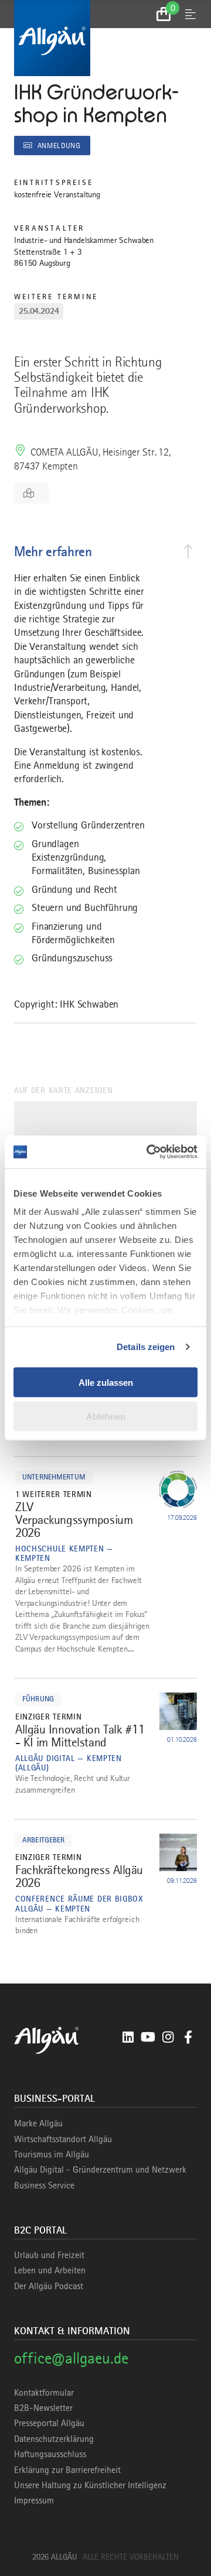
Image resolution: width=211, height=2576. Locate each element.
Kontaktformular (44, 2393)
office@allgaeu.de (71, 2358)
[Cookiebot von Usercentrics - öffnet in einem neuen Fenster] (149, 1152)
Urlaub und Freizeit (49, 2255)
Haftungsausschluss (50, 2454)
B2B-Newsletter (43, 2408)
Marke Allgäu (38, 2123)
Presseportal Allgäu (49, 2423)
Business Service (44, 2186)
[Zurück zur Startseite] (105, 38)
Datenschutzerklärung (54, 2439)
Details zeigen (146, 1347)
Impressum (34, 2500)
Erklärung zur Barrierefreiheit (67, 2470)
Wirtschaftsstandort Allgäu (63, 2139)
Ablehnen (106, 1417)
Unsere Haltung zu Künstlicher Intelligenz (90, 2485)
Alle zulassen (106, 1382)
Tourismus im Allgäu (52, 2154)
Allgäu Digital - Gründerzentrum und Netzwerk (100, 2170)
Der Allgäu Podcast (49, 2286)
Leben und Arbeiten (50, 2270)
